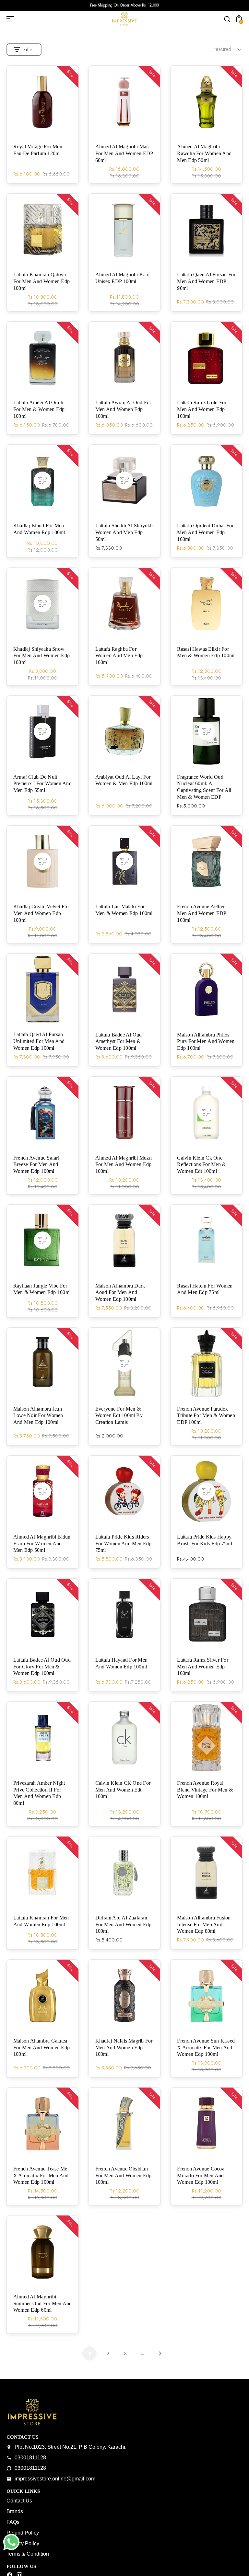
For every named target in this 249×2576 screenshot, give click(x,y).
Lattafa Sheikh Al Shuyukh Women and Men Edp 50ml (124, 532)
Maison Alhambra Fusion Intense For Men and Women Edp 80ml (204, 1924)
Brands (15, 2511)
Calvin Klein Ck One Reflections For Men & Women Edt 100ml (202, 1165)
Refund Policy (23, 2533)
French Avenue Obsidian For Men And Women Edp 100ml (124, 2175)
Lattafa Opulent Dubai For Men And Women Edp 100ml (205, 532)
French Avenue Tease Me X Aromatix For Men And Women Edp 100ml (41, 2175)
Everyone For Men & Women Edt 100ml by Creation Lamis (119, 1416)
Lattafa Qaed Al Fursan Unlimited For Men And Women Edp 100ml (39, 1041)
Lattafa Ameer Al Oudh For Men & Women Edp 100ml (39, 409)
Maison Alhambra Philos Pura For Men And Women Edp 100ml (206, 1042)
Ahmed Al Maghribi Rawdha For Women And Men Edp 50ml (204, 153)
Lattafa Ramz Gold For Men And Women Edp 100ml (202, 409)
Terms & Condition (28, 2554)
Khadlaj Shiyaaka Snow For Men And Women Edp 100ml (41, 656)
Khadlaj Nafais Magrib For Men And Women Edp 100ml (124, 2048)
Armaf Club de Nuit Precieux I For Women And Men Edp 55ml (42, 784)
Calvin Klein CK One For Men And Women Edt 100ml (123, 1790)
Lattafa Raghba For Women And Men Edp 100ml (119, 656)
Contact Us (19, 2501)
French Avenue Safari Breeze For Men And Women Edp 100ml (36, 1165)
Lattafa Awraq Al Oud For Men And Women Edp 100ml (123, 409)
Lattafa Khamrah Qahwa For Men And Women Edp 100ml (41, 281)
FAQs (13, 2522)
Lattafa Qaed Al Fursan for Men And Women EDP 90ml (206, 281)
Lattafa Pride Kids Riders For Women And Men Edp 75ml (124, 1544)
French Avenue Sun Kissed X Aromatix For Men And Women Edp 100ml (206, 2048)
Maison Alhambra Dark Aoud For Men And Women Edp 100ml (120, 1293)
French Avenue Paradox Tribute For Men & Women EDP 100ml (206, 1416)
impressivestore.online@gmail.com (55, 2479)
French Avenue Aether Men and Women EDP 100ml (202, 913)
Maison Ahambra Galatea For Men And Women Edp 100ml (41, 2048)
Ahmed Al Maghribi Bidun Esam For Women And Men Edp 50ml (42, 1544)
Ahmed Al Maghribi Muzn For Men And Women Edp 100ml (124, 1165)
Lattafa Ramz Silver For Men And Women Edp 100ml (203, 1667)
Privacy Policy (23, 2543)
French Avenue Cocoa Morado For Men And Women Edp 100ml (201, 2175)
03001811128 (30, 2458)
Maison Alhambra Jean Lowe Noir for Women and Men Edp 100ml (38, 1416)
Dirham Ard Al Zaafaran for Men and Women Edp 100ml (124, 1924)
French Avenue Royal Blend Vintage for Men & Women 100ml (205, 1790)
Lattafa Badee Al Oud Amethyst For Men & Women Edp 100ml (119, 1042)
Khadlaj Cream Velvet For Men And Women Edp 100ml (41, 913)
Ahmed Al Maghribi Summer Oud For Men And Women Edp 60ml (42, 2303)
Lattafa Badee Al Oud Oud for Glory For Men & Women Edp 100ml (42, 1667)
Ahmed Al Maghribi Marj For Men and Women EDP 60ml (124, 153)
